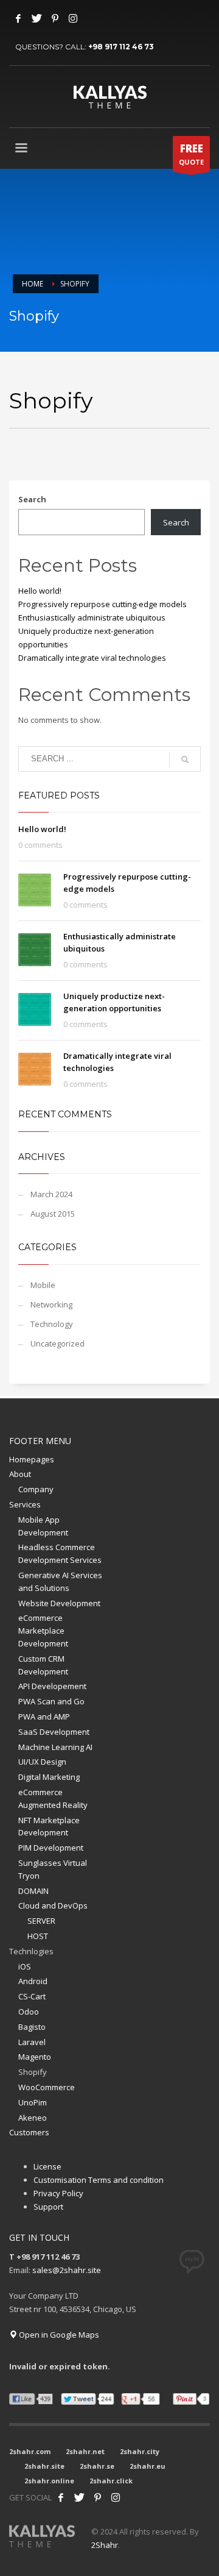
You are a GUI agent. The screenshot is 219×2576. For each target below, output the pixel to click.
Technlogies (31, 1951)
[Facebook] (18, 18)
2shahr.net (85, 2451)
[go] (185, 760)
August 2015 (53, 1214)
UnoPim (33, 2102)
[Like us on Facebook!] (61, 2497)
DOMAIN (33, 1891)
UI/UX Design (42, 1762)
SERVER (41, 1921)
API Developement (52, 1686)
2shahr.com (30, 2451)
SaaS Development (54, 1732)
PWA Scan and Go (51, 1701)
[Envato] (116, 2497)
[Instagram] (73, 18)
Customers (29, 2132)
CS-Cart (32, 1996)
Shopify (33, 2072)
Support (48, 2207)
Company (36, 1489)
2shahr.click (111, 2481)
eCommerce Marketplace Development (43, 1631)
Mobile (43, 1285)
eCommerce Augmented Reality (53, 1799)
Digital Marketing (49, 1777)
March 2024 (51, 1194)
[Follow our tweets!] (79, 2497)
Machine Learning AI (55, 1747)
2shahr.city (140, 2451)
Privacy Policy (58, 2193)
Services (25, 1504)
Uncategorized (57, 1343)
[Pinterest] (55, 18)
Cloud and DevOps (53, 1905)
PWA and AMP (44, 1717)
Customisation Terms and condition (99, 2180)
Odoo (29, 2012)
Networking (51, 1304)
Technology (52, 1324)
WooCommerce (47, 2087)
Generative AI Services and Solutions (60, 1582)
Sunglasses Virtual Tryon (53, 1869)
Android (33, 1981)
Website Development (59, 1603)
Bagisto (32, 2027)
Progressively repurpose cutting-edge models (103, 604)
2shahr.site (44, 2466)
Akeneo (33, 2118)
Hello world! (40, 591)
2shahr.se (97, 2466)
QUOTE (191, 154)
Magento (35, 2057)
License (47, 2166)
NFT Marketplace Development (49, 1827)
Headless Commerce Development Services (60, 1553)
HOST (38, 1936)
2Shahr (105, 2545)
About (20, 1474)
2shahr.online (49, 2481)
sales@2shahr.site (67, 2270)
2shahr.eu (148, 2466)
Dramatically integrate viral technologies (92, 658)
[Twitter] (36, 18)
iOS (25, 1966)
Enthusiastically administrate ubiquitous (92, 617)
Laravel (32, 2042)
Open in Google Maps (58, 2335)
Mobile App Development (43, 1526)
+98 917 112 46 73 (121, 47)
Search (32, 499)
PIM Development (51, 1848)
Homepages (32, 1459)
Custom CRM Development (43, 1665)
